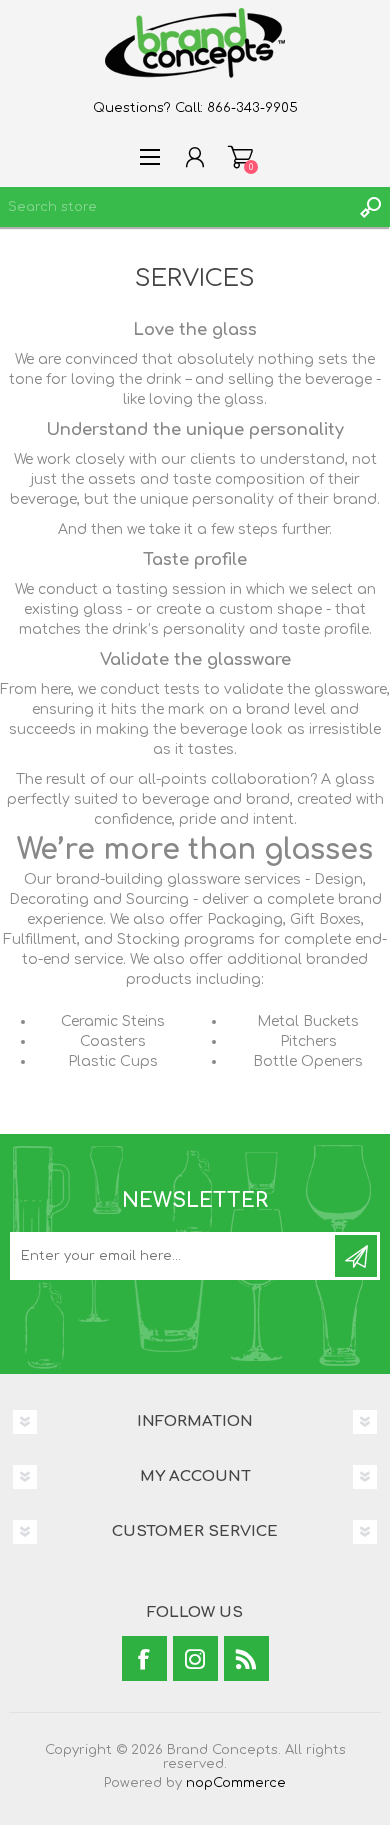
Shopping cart (240, 157)
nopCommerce (236, 1783)
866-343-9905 (252, 108)
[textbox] (175, 207)
